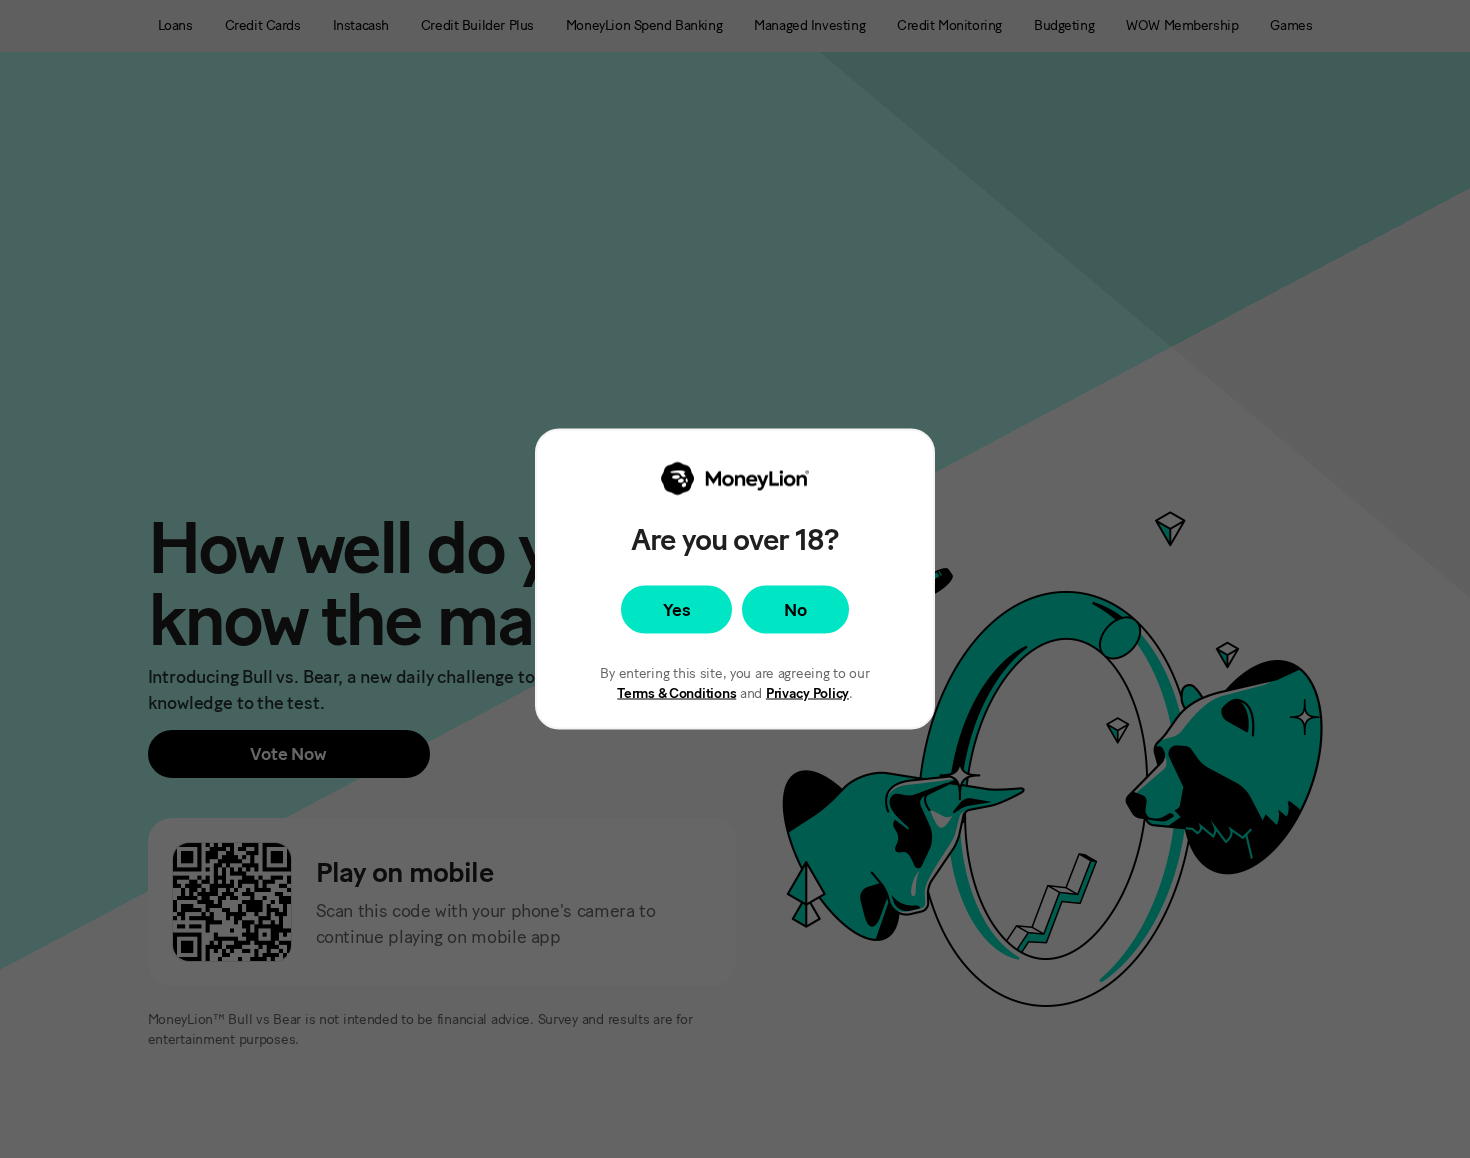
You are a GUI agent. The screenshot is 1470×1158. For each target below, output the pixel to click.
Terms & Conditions (676, 693)
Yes (676, 610)
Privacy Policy (807, 693)
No (795, 610)
